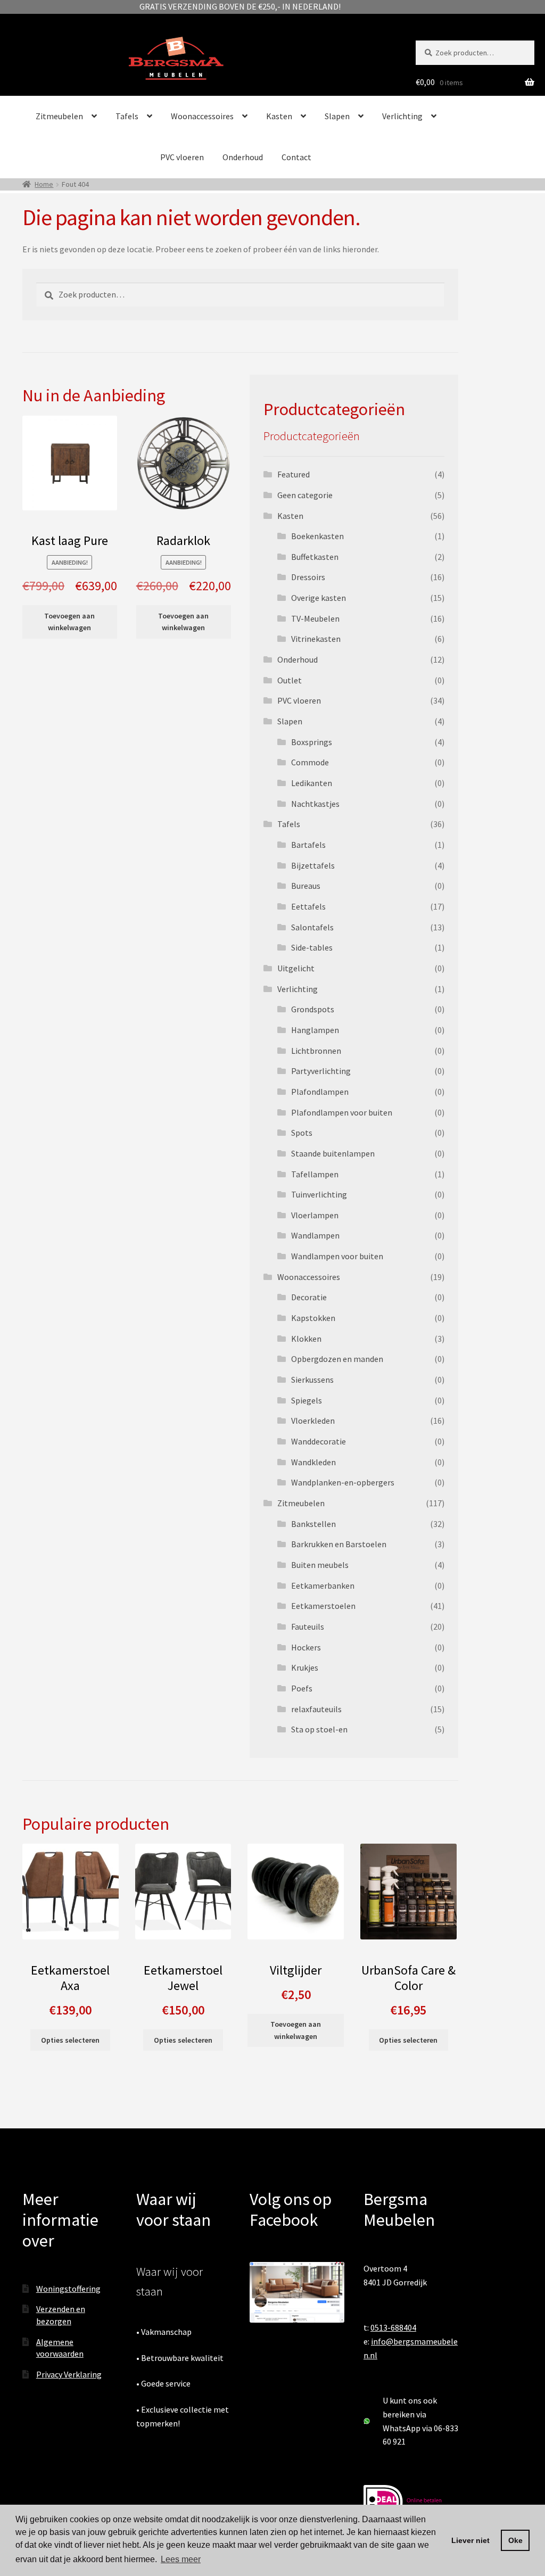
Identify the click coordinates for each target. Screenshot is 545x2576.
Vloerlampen (315, 1215)
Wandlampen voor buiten (337, 1256)
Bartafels (308, 845)
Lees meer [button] (181, 2559)
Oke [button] (515, 2540)
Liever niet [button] (470, 2540)
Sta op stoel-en (319, 1729)
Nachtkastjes (315, 804)
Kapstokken (313, 1318)
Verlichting (402, 116)
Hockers (306, 1647)
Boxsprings (312, 742)
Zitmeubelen (59, 116)
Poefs (302, 1688)
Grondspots (313, 1009)
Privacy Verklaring (69, 2374)
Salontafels (312, 927)
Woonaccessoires (202, 116)
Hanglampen (315, 1030)
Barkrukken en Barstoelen (339, 1544)
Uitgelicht (296, 968)
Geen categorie (305, 495)
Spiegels (307, 1400)
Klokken (306, 1339)
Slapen (337, 116)
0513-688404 (393, 2327)
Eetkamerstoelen (323, 1606)
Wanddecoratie (319, 1441)
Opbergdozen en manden (337, 1359)
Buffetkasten (315, 557)
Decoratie (309, 1297)
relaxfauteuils (316, 1709)
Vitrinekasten (316, 639)
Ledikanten (312, 783)
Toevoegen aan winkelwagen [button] (69, 622)
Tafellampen (315, 1174)
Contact (296, 157)
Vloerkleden (313, 1421)
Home (44, 184)
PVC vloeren (182, 157)
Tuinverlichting (319, 1194)
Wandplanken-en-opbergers (343, 1482)
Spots (302, 1133)
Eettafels (308, 906)
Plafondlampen (320, 1092)
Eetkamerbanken (323, 1586)
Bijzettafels (313, 865)
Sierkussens (312, 1380)
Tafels (127, 116)
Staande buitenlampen (333, 1153)
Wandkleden (313, 1462)
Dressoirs (308, 577)
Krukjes (305, 1667)
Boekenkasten (317, 536)
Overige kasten (319, 598)
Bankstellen (313, 1524)
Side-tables (312, 947)
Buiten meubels (320, 1565)
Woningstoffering (68, 2289)
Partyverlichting (321, 1071)
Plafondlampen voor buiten (342, 1112)
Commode (310, 762)
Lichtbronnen (316, 1051)
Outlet (290, 680)
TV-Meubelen (315, 618)
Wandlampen (315, 1235)
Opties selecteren (70, 2040)
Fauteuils (308, 1626)
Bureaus (306, 886)
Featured (294, 474)
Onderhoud (243, 157)
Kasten (279, 116)
